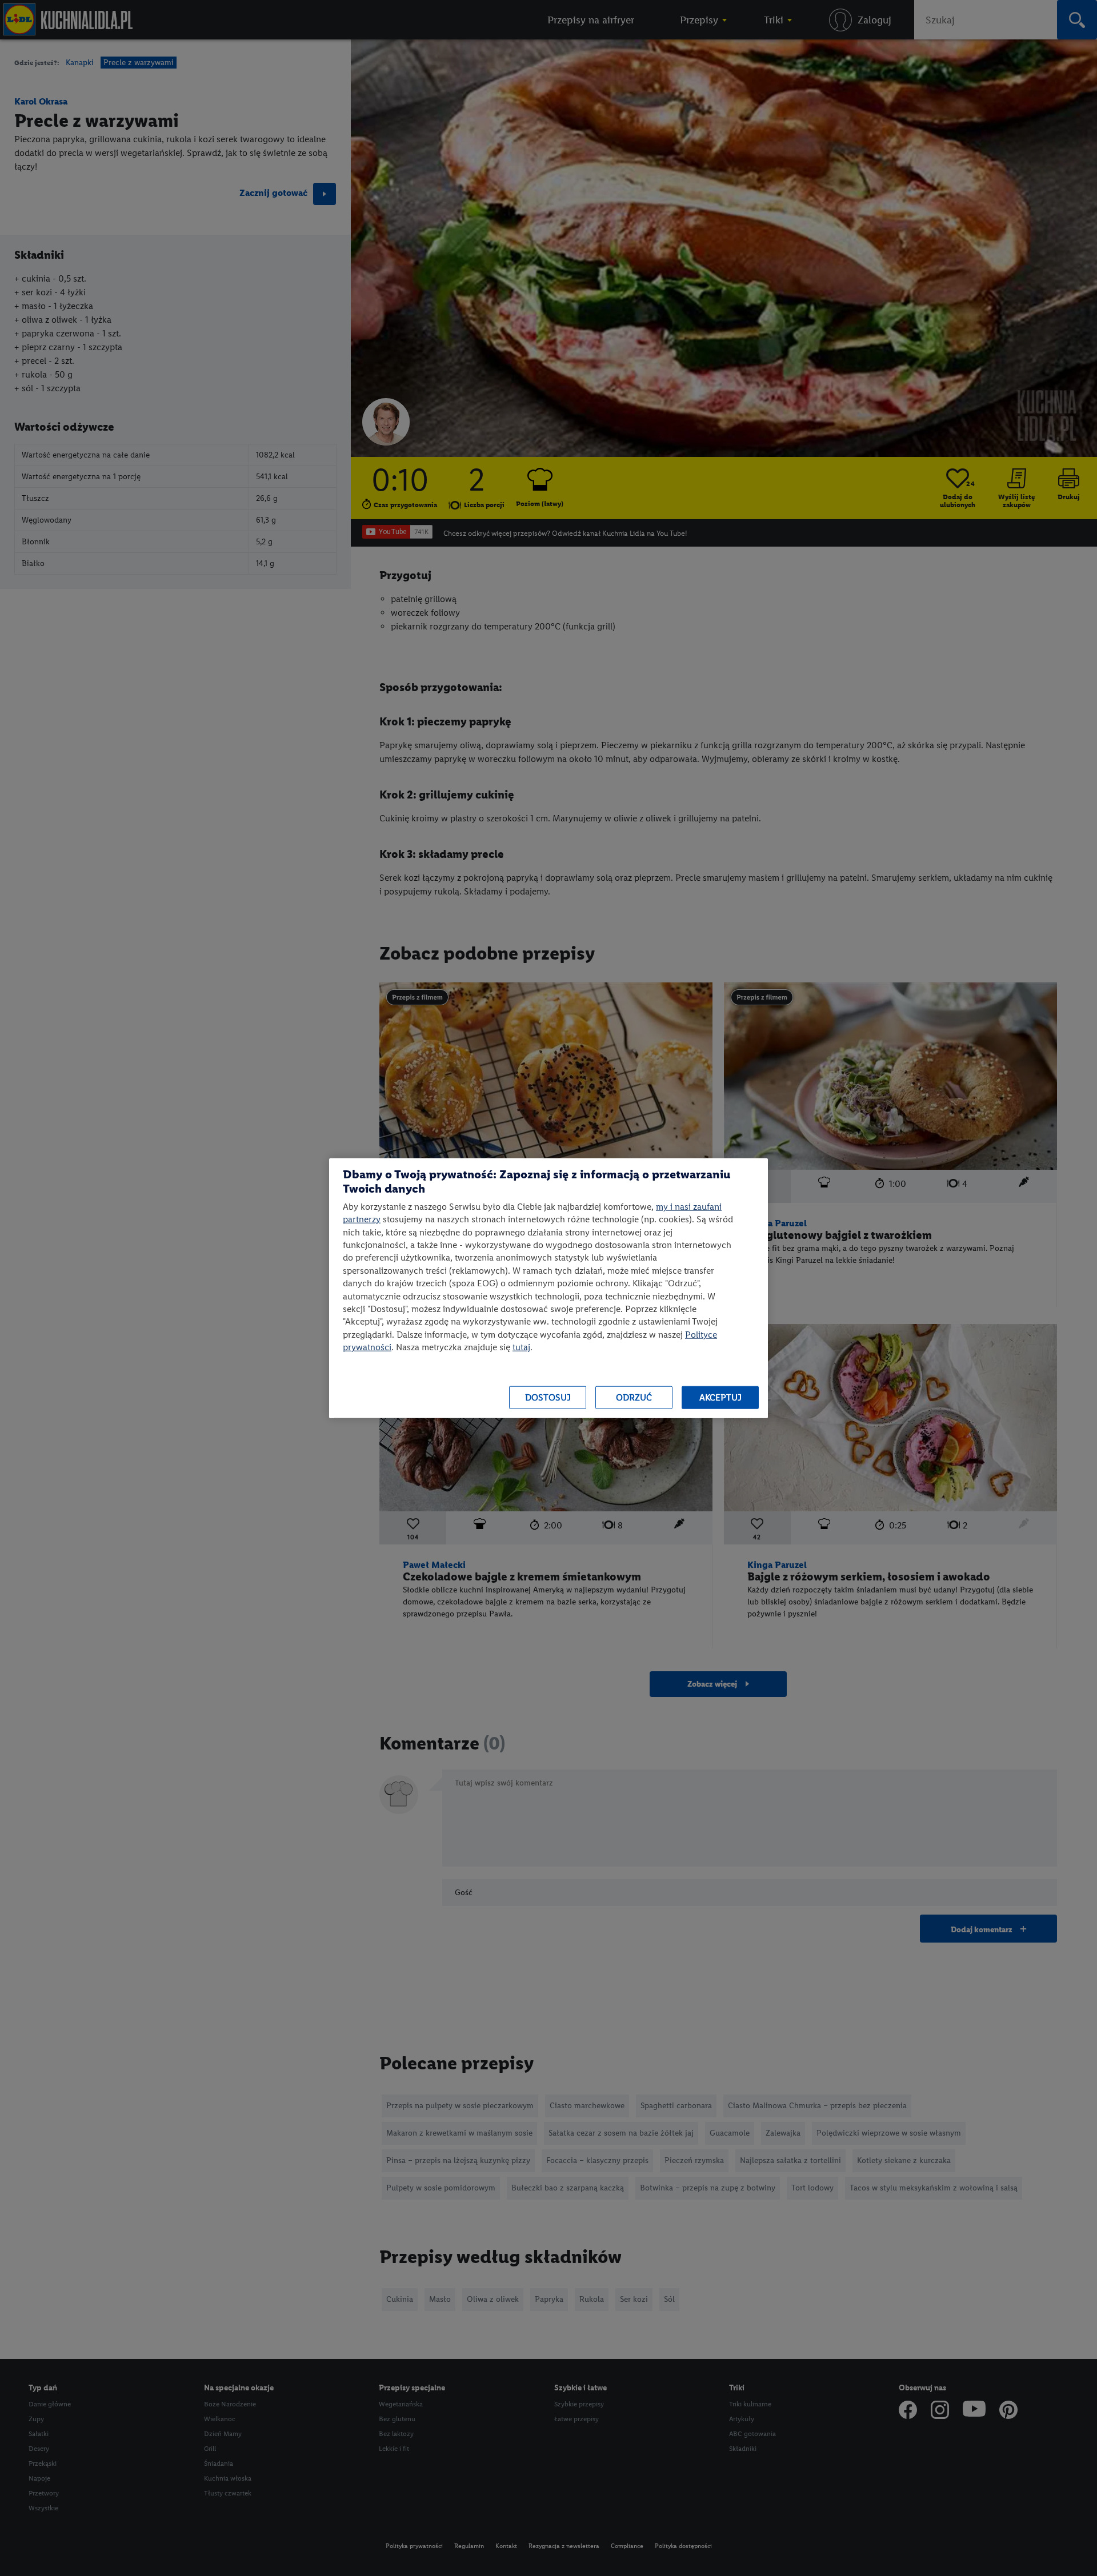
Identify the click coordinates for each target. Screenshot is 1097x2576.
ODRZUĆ (634, 1397)
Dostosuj (548, 1397)
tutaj (521, 1347)
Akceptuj (720, 1397)
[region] (548, 1288)
